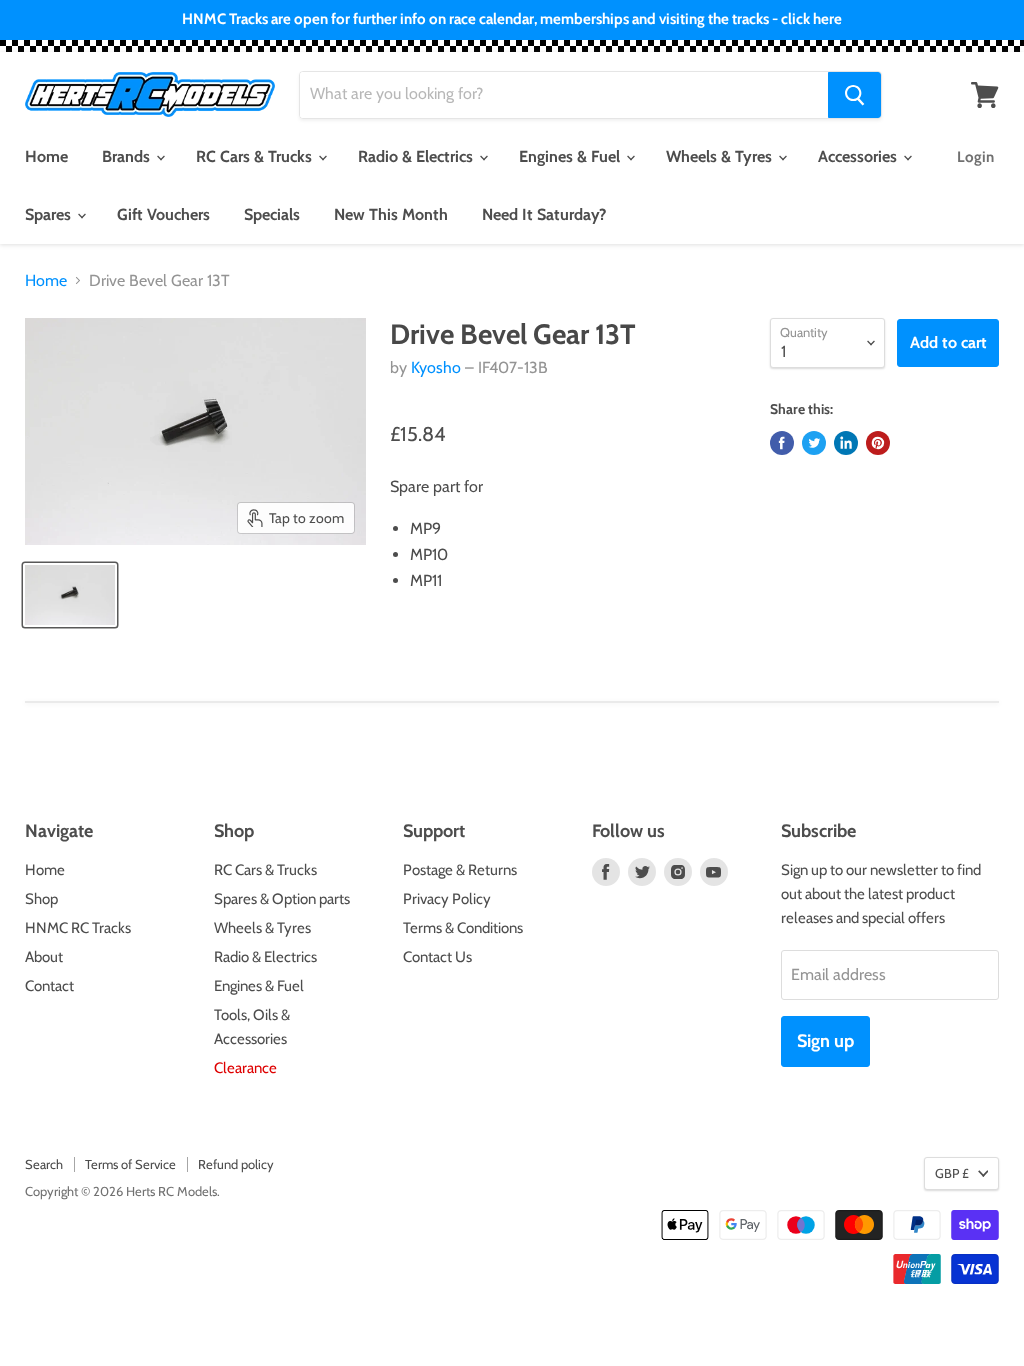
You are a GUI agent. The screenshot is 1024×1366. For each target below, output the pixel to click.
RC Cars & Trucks (256, 156)
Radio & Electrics (417, 156)
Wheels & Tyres (721, 156)
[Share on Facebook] (782, 443)
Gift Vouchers (163, 214)
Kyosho (436, 367)
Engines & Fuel (571, 156)
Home (46, 156)
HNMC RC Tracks (78, 928)
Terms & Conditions (463, 928)
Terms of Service (130, 1164)
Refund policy (236, 1164)
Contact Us (437, 957)
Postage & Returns (460, 870)
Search (44, 1164)
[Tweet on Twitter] (814, 443)
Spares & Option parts (282, 899)
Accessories (859, 156)
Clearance (245, 1068)
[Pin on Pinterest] (878, 443)
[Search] (854, 95)
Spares (50, 214)
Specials (272, 214)
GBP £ (952, 1173)
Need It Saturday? (544, 214)
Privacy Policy (447, 899)
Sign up (825, 1041)
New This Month (391, 214)
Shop (41, 899)
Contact (49, 986)
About (44, 957)
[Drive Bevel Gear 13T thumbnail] (70, 595)
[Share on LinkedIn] (846, 443)
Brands (128, 156)
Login (975, 157)
